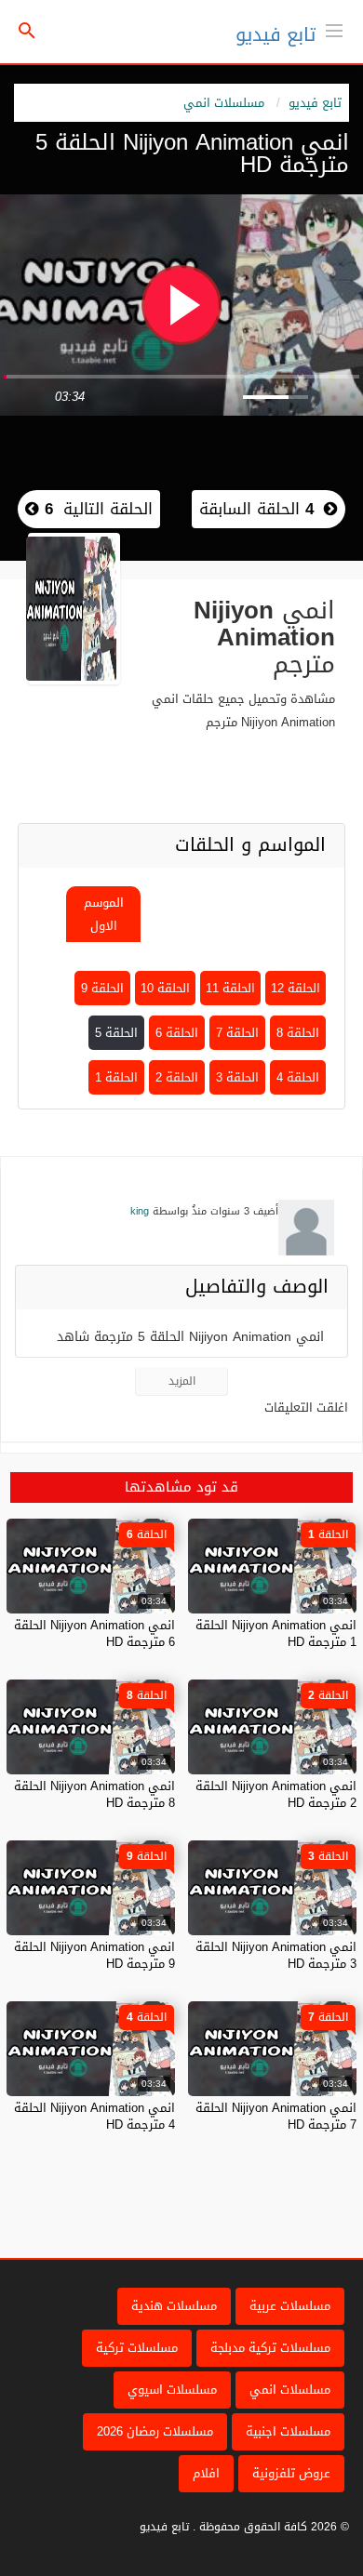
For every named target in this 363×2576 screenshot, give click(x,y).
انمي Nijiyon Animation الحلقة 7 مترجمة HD (276, 2116)
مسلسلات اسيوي (172, 2390)
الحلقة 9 (102, 988)
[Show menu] (334, 29)
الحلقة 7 (237, 1033)
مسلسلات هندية (174, 2306)
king (140, 1211)
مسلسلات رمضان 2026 (155, 2431)
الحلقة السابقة (256, 509)
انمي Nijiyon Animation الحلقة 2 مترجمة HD (276, 1794)
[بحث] (27, 32)
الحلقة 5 (116, 1033)
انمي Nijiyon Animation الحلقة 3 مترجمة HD (276, 1955)
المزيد (182, 1381)
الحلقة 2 (177, 1077)
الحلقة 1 (116, 1077)
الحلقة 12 (296, 988)
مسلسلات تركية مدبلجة (270, 2348)
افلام (206, 2473)
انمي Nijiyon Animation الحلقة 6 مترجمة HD (94, 1633)
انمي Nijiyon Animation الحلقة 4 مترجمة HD (94, 2116)
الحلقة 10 (165, 988)
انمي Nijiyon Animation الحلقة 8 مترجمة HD (94, 1794)
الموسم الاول (104, 914)
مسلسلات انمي (224, 103)
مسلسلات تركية (137, 2348)
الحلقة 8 (298, 1033)
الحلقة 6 (177, 1033)
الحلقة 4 (298, 1077)
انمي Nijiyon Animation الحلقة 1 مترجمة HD (276, 1633)
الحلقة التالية (96, 509)
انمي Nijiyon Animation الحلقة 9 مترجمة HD (94, 1955)
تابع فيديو (276, 34)
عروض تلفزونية (291, 2473)
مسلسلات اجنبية (288, 2431)
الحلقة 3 (237, 1077)
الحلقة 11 (230, 988)
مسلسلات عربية (290, 2306)
